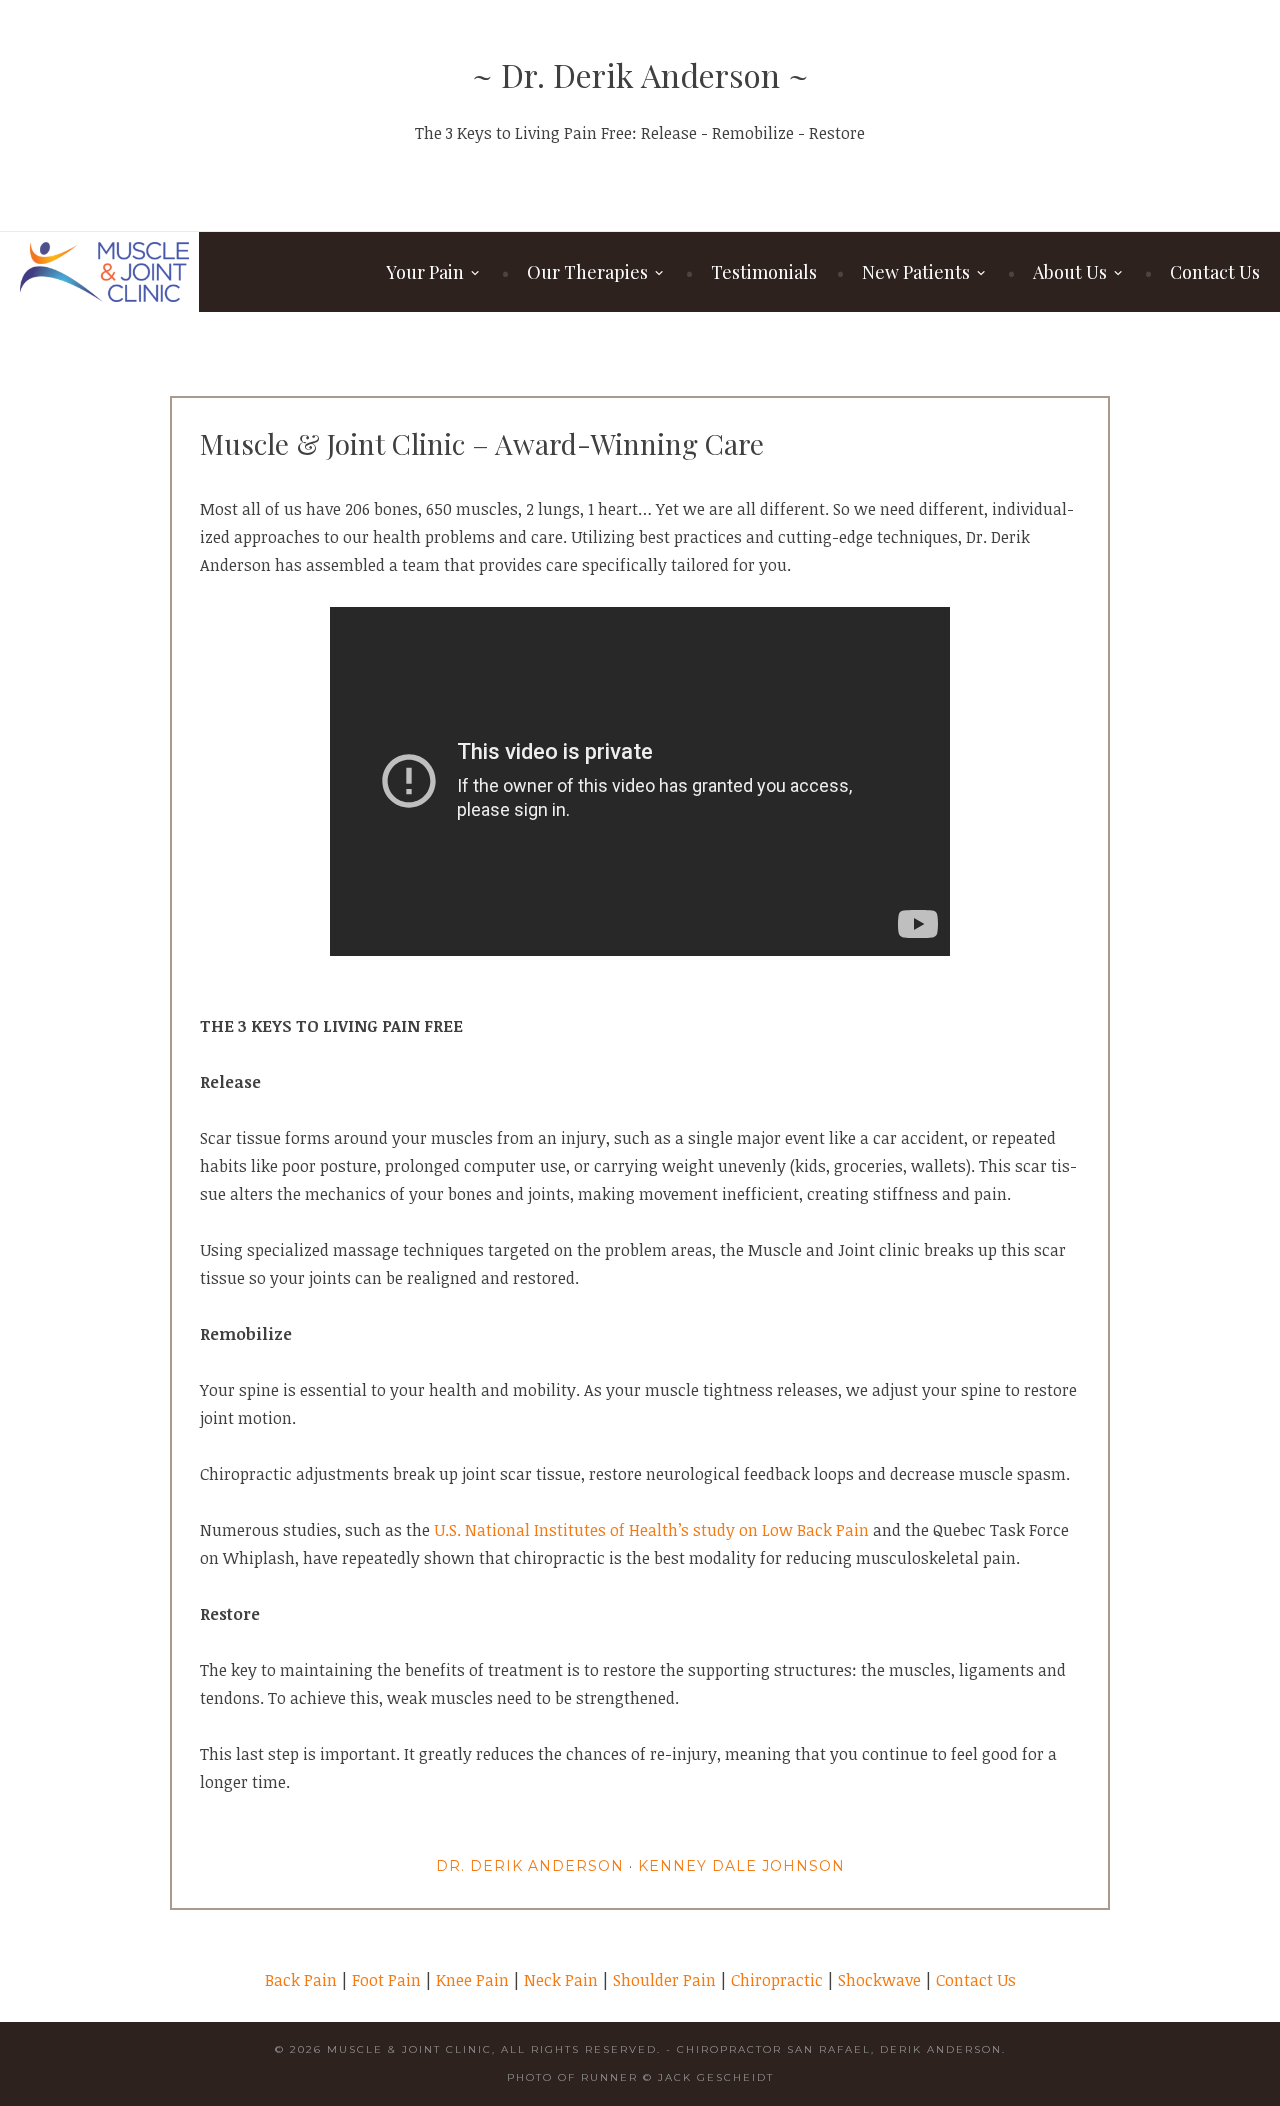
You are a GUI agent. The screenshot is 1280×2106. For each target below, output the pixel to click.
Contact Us (1215, 272)
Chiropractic (777, 1980)
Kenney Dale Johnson (741, 1866)
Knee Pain (472, 1980)
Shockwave (879, 1980)
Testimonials (764, 272)
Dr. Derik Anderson (530, 1866)
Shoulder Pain (664, 1980)
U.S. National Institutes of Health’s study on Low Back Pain (651, 1530)
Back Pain (301, 1980)
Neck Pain (561, 1980)
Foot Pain (386, 1980)
